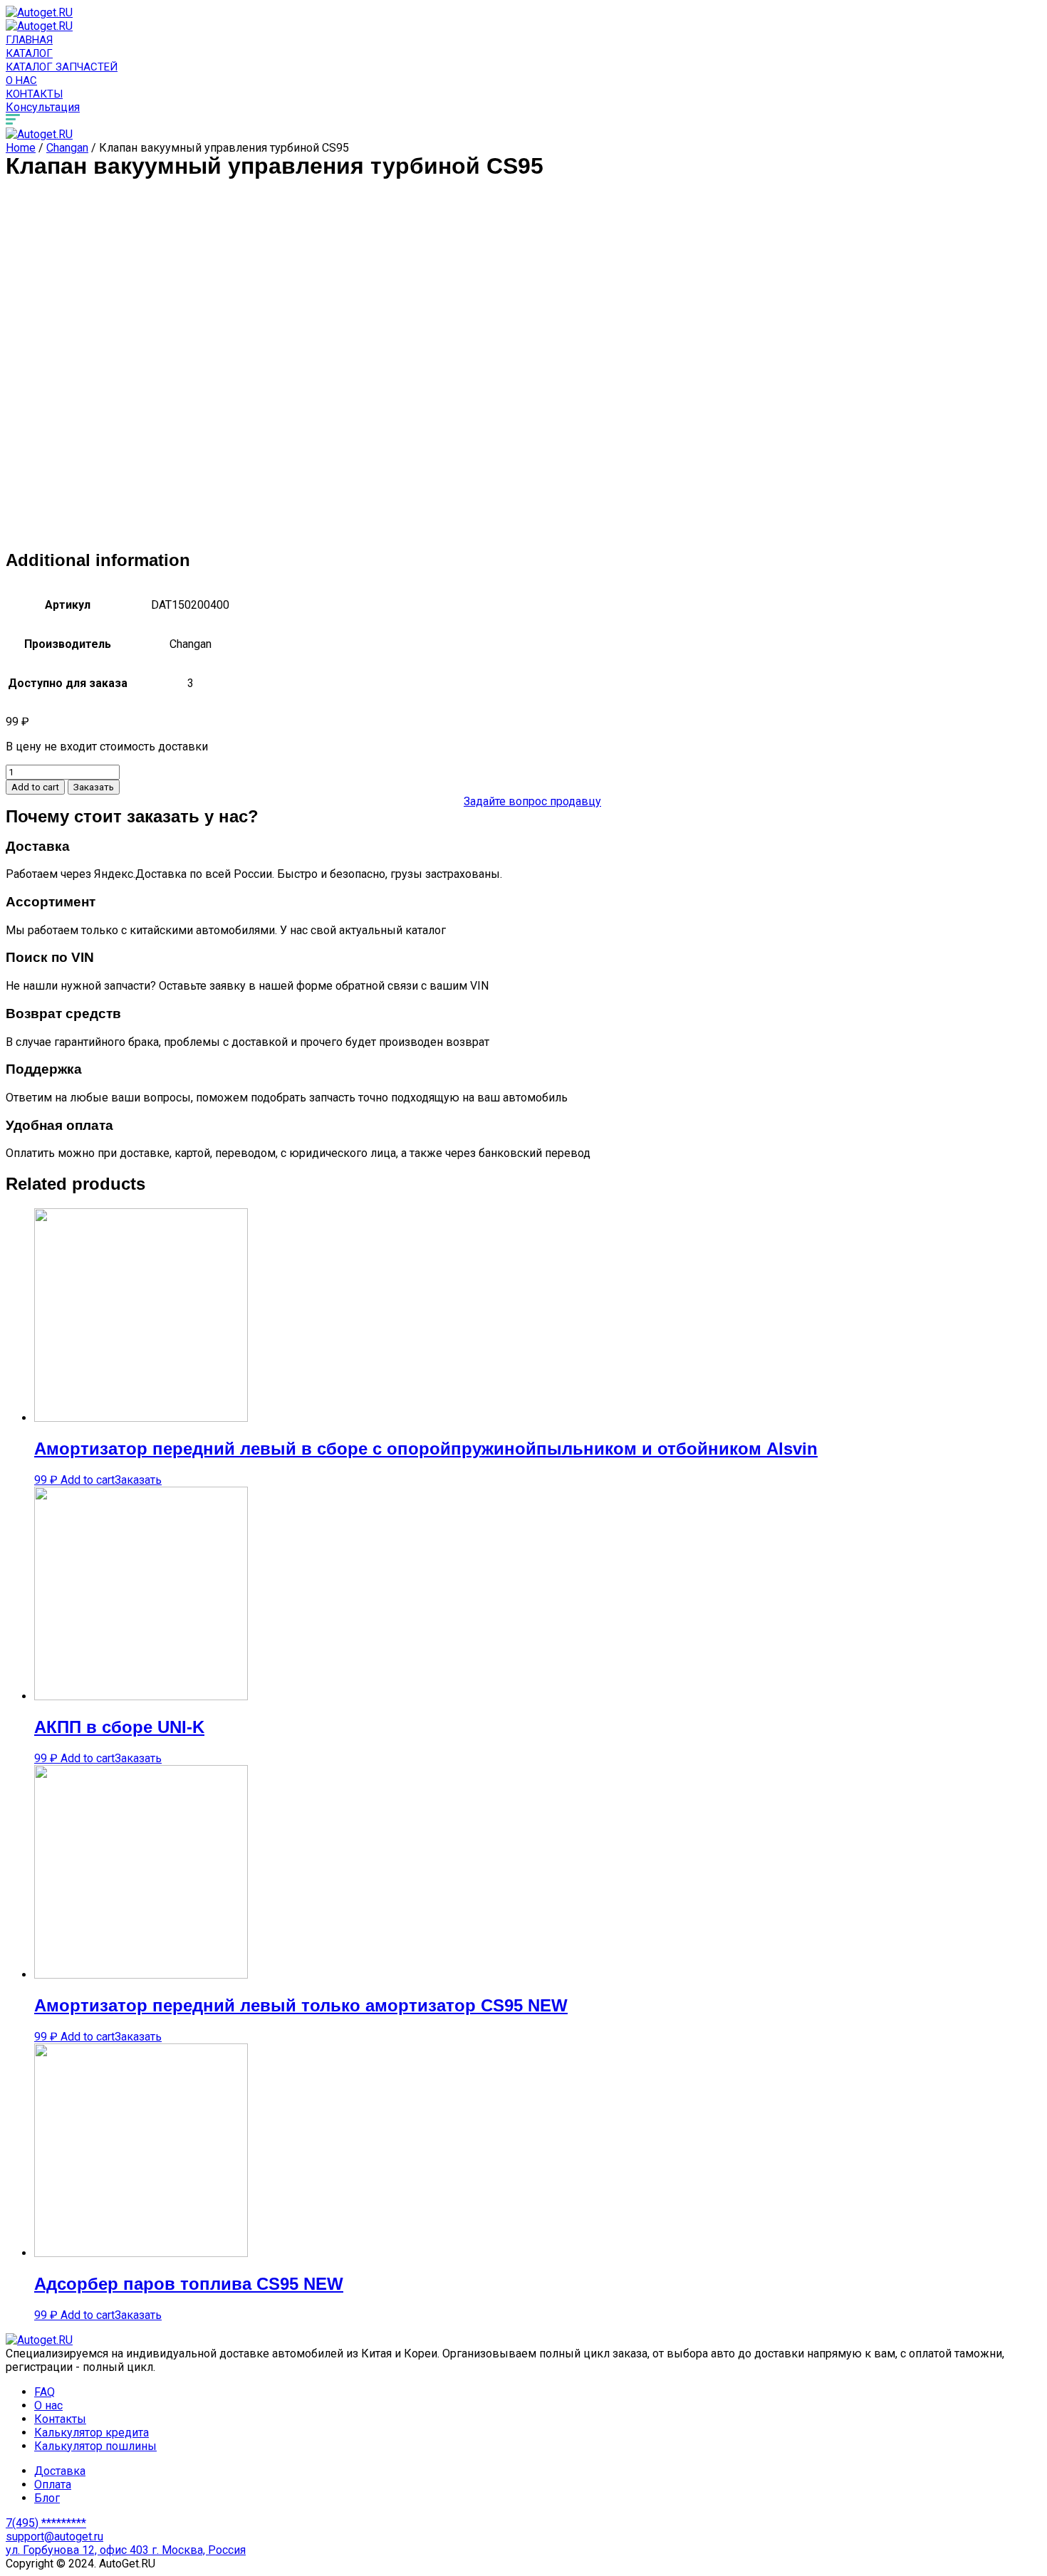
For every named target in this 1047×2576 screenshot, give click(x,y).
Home (21, 148)
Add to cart (35, 787)
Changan (67, 148)
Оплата (53, 2485)
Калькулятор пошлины (95, 2446)
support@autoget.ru (54, 2536)
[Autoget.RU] (39, 12)
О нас (21, 80)
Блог (47, 2498)
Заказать (94, 787)
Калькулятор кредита (92, 2433)
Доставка (60, 2471)
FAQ (45, 2392)
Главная (29, 40)
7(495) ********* (46, 2523)
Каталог (29, 53)
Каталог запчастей (62, 67)
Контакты (34, 94)
